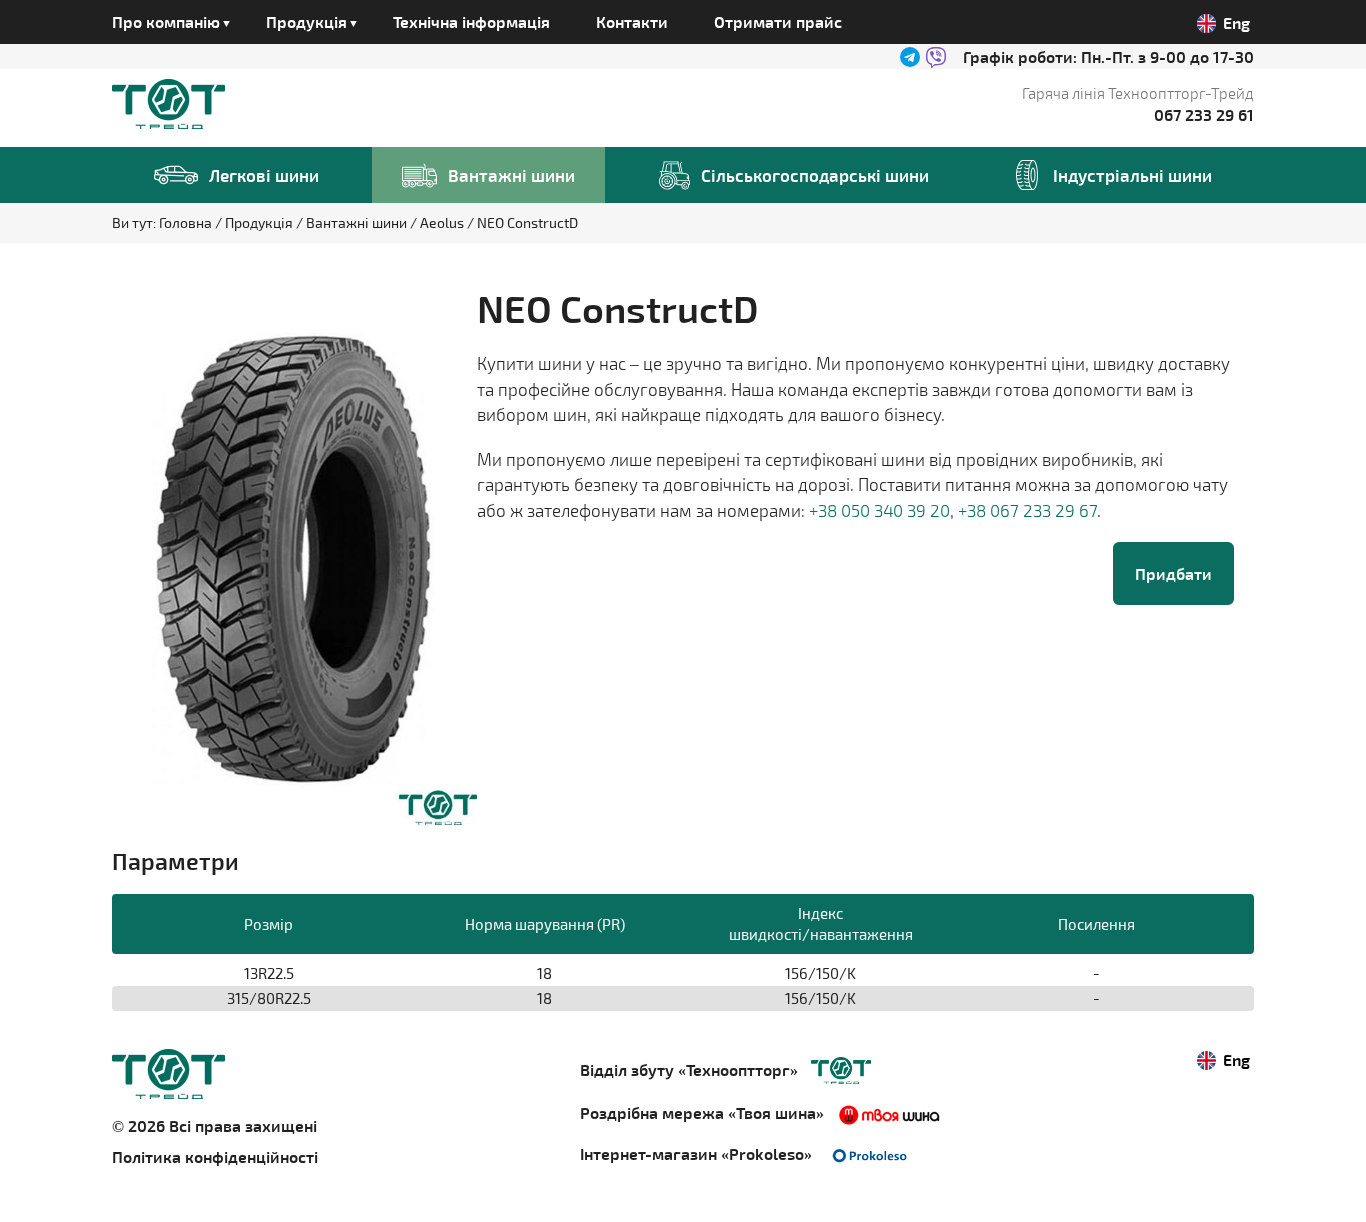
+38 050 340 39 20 (879, 510)
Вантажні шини (358, 222)
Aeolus (443, 222)
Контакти (632, 21)
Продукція (260, 222)
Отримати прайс (778, 21)
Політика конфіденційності (215, 1156)
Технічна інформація (471, 21)
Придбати (1173, 573)
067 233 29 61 (1204, 114)
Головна (187, 222)
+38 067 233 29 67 (1027, 510)
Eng (1236, 22)
